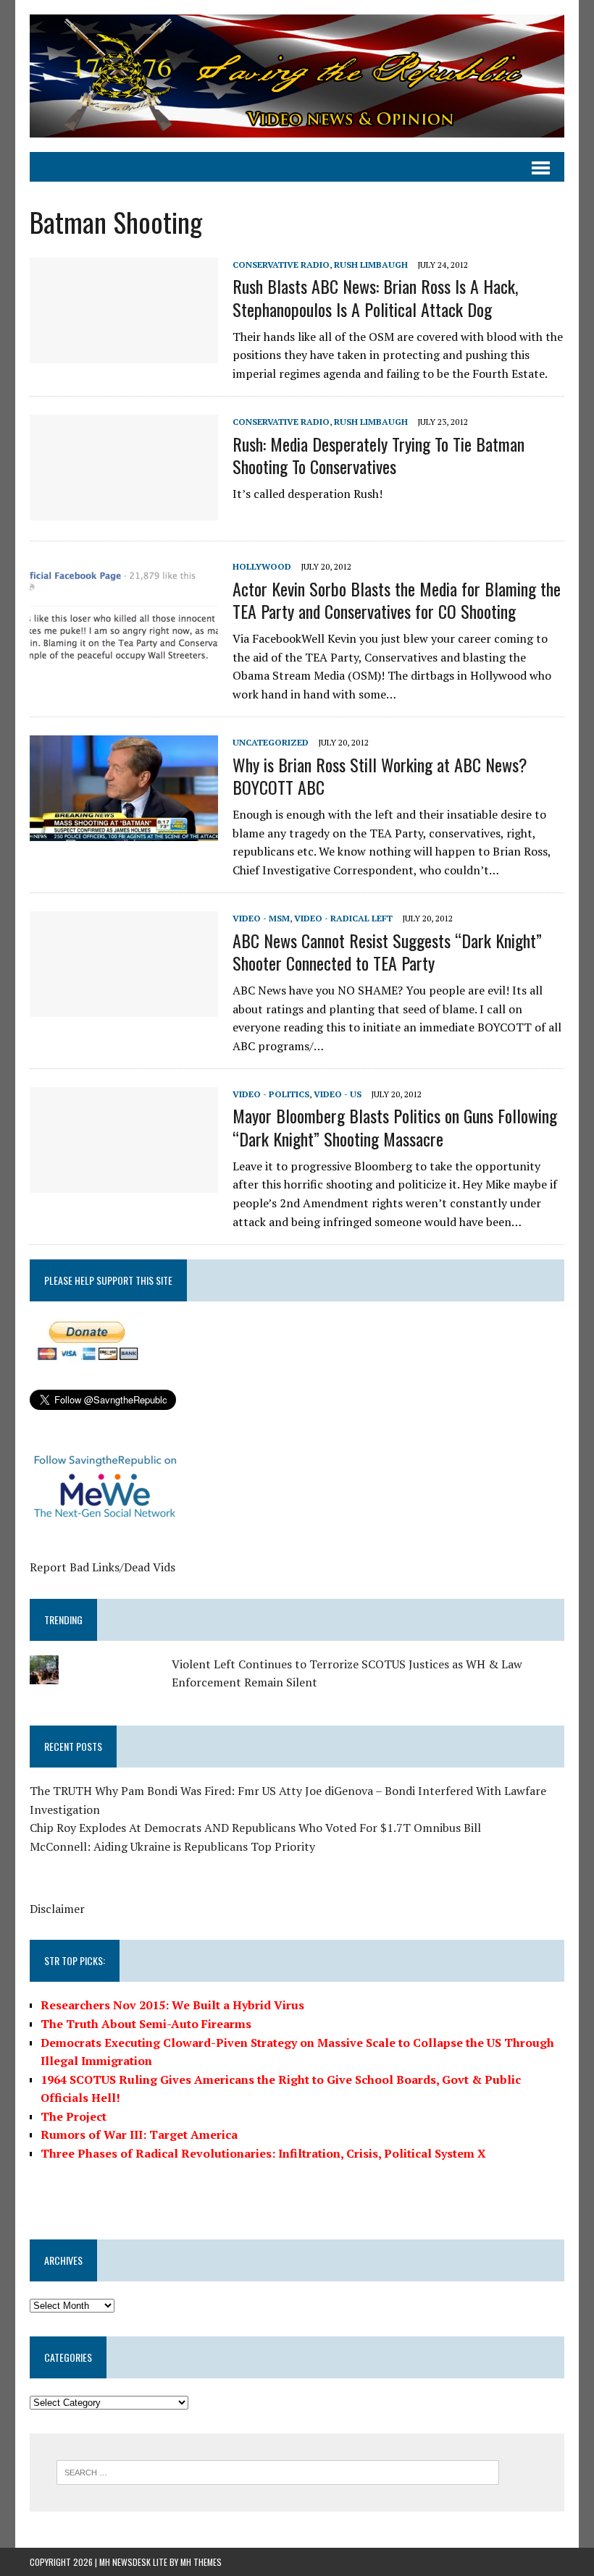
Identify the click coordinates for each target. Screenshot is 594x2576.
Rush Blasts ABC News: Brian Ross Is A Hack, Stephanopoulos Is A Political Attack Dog (375, 297)
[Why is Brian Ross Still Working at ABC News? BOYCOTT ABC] (124, 832)
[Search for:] (278, 2471)
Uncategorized (271, 742)
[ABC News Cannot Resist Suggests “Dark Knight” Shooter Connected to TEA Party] (124, 1008)
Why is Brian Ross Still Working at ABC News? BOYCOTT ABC (380, 776)
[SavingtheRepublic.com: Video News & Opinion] (297, 76)
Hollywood (262, 566)
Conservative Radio (281, 265)
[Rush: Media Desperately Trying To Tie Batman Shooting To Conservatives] (124, 511)
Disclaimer (57, 1909)
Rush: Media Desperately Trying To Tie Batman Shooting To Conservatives (378, 455)
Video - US (338, 1094)
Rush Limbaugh (371, 265)
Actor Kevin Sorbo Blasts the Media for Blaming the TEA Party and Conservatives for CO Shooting (397, 600)
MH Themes (201, 2562)
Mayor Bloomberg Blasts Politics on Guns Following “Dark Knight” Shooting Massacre (395, 1127)
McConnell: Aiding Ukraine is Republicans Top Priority (172, 1846)
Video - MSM (261, 918)
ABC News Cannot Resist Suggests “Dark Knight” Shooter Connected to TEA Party (387, 951)
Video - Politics (271, 1094)
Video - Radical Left (343, 918)
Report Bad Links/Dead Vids (103, 1567)
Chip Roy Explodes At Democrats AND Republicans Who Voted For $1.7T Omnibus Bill (255, 1828)
